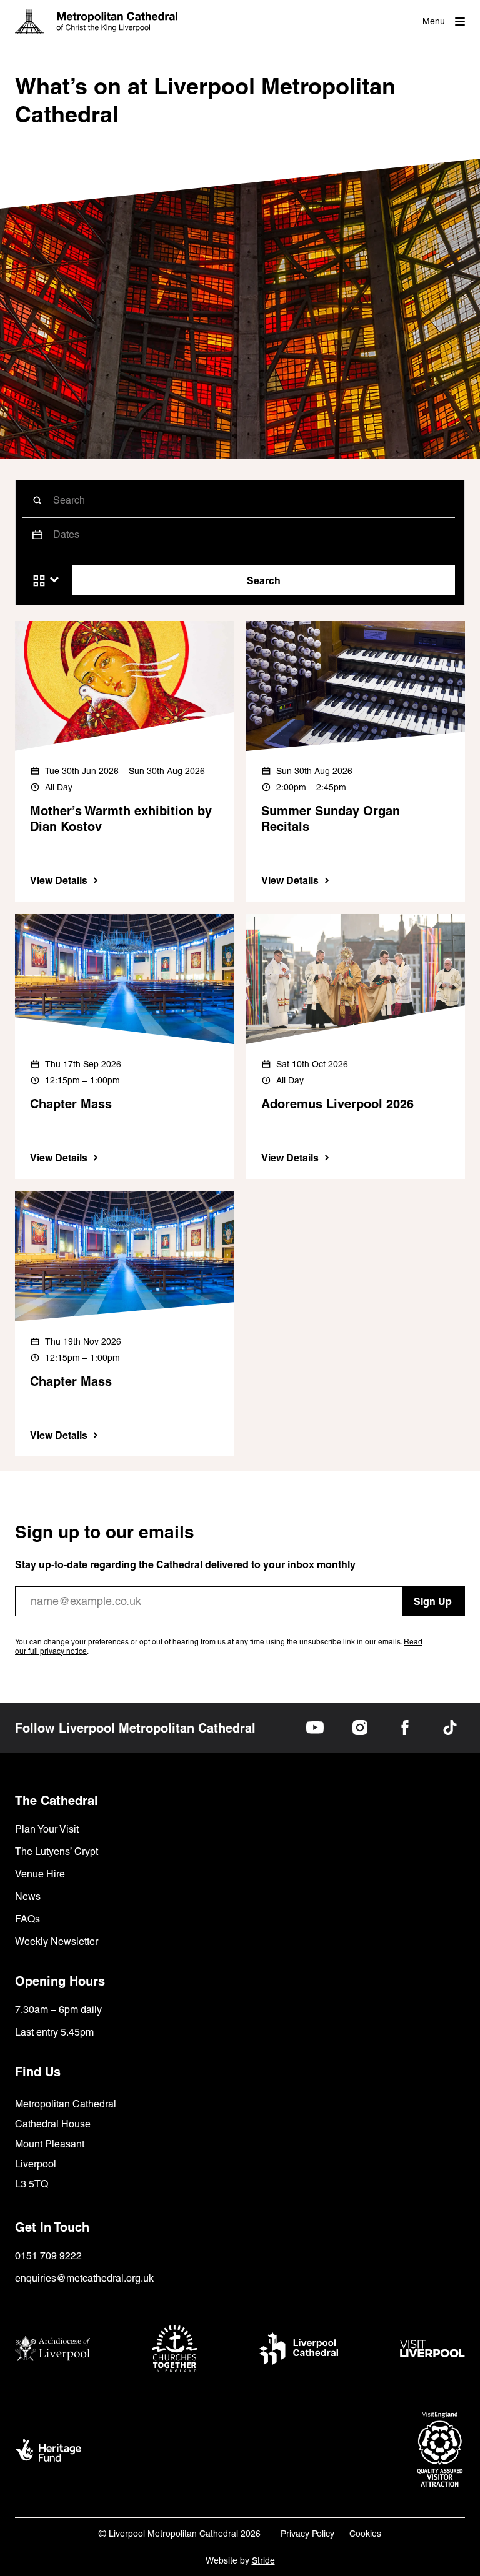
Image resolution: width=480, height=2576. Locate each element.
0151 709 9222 (48, 2256)
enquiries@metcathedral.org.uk (84, 2278)
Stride (263, 2560)
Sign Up (433, 1601)
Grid (39, 581)
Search (264, 580)
